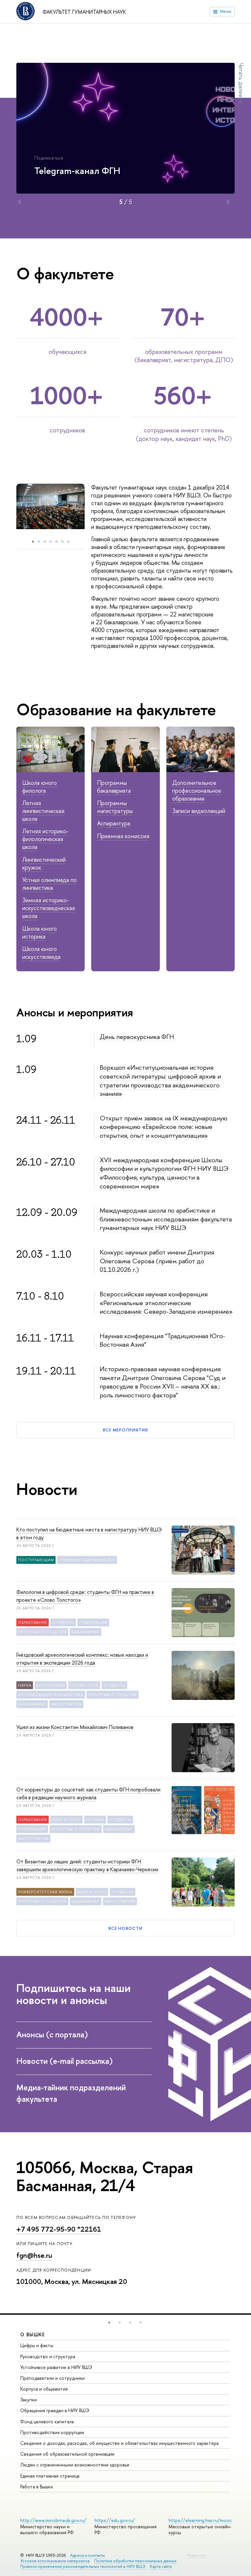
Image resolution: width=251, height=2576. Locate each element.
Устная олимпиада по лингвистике (50, 884)
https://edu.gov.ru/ (115, 2520)
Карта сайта (161, 2566)
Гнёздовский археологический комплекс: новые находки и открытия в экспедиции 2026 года (82, 1659)
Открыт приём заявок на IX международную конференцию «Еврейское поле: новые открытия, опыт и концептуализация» (164, 1127)
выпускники (51, 1685)
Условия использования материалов (55, 2561)
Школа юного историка (40, 933)
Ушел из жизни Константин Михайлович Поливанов (75, 1727)
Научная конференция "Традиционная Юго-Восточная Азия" (162, 1340)
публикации (93, 1622)
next (93, 510)
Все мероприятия (125, 1430)
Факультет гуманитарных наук (84, 12)
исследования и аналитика (51, 1695)
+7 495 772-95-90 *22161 (59, 2229)
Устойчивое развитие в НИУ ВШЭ (56, 2367)
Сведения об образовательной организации (67, 2454)
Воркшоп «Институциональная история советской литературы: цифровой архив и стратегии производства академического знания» (160, 1080)
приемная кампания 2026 (87, 1560)
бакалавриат (86, 1632)
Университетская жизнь (45, 1892)
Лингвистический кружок (44, 864)
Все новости (125, 1928)
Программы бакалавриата (114, 787)
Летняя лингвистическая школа (43, 811)
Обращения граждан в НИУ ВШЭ (55, 2410)
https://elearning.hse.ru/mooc (200, 2520)
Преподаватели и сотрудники (52, 2378)
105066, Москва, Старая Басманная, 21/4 (105, 2176)
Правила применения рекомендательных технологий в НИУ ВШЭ (83, 2566)
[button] (109, 2323)
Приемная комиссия (123, 836)
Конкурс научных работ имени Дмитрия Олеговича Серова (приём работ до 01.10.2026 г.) (157, 1261)
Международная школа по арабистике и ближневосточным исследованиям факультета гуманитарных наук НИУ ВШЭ (166, 1219)
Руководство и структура (48, 2356)
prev (10, 510)
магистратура (66, 1704)
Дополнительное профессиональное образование (197, 791)
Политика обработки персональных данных (135, 2561)
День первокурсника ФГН (137, 1037)
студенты (63, 1622)
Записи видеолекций (199, 811)
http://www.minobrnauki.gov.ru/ (53, 2520)
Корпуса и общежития (44, 2389)
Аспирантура (114, 823)
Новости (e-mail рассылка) (65, 2061)
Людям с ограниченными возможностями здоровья (75, 2465)
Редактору (197, 2555)
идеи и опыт (67, 1820)
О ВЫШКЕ (33, 2334)
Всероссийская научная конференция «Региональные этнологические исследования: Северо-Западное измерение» (166, 1303)
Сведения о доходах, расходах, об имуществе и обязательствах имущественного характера (119, 2443)
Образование (33, 1622)
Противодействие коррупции (52, 2432)
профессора (84, 1685)
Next (228, 202)
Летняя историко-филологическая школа (45, 839)
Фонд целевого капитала (47, 2421)
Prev (20, 202)
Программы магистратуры (115, 807)
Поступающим (36, 1560)
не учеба (95, 1820)
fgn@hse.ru (34, 2255)
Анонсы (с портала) (52, 2034)
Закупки (29, 2400)
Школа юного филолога (40, 787)
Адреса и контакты (87, 2555)
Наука (25, 1685)
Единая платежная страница (50, 2476)
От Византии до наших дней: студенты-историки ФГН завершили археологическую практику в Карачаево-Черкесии (87, 1865)
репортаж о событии (42, 1632)
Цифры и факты (37, 2345)
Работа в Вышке (37, 2487)
